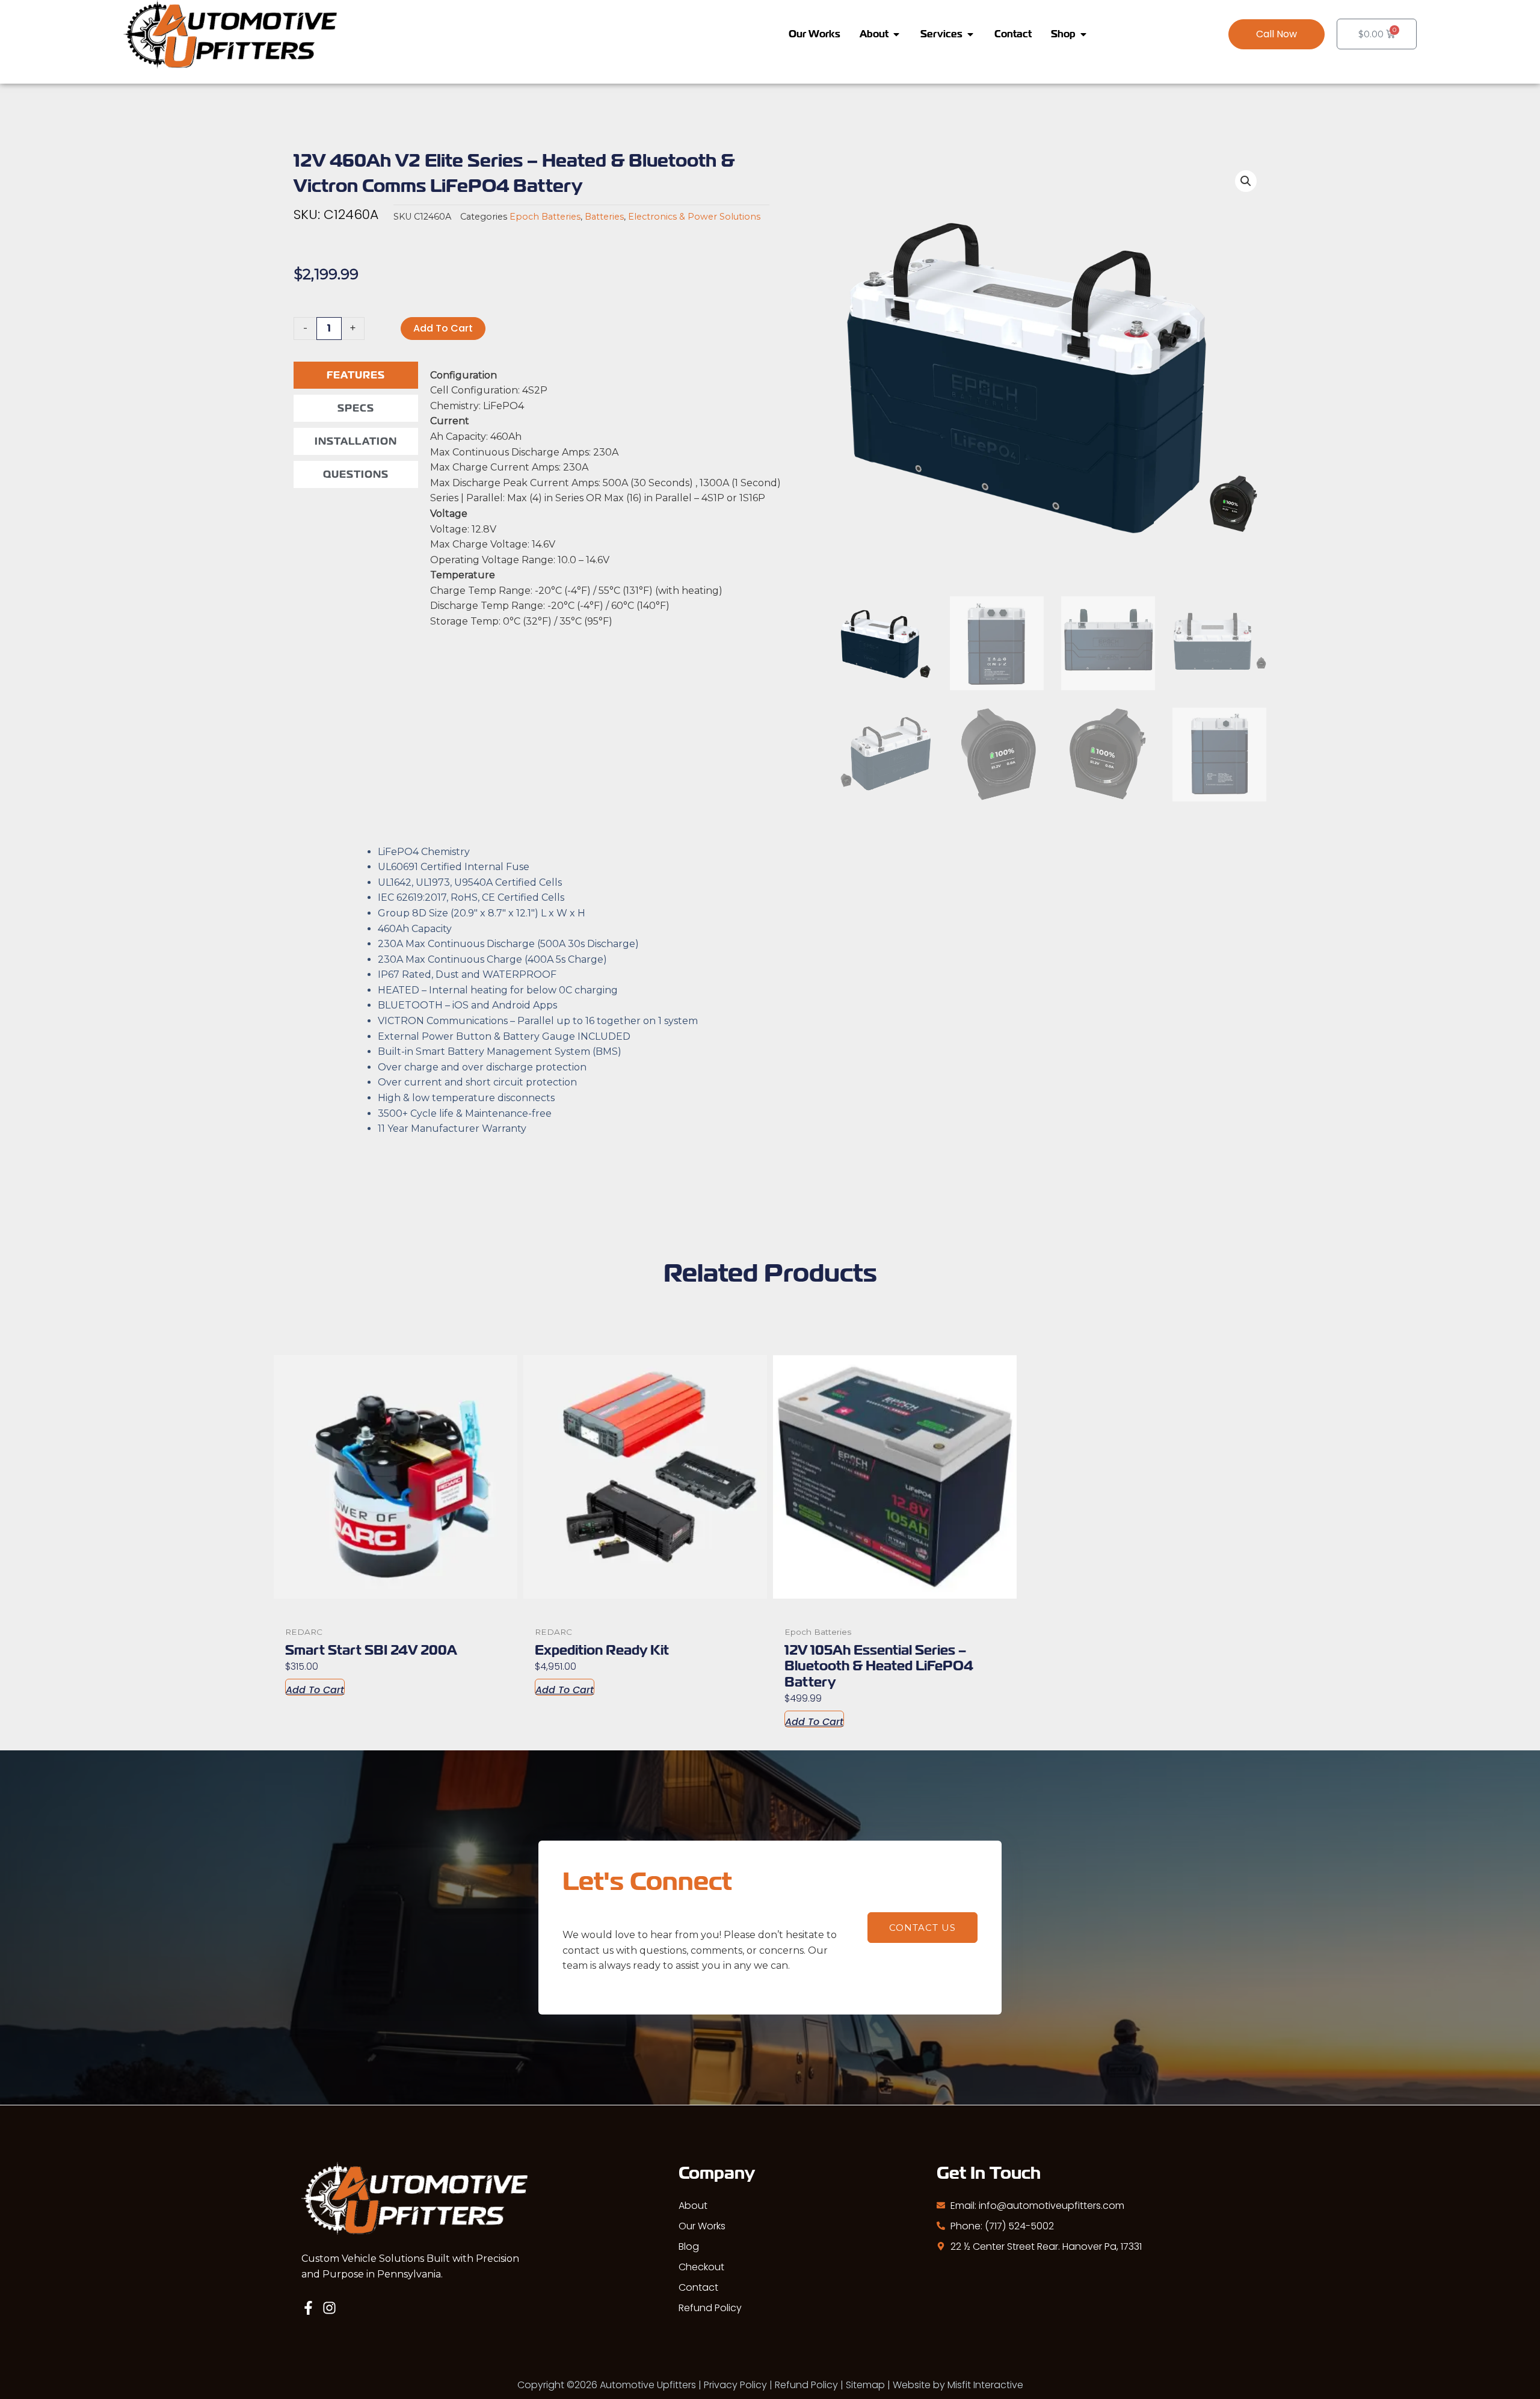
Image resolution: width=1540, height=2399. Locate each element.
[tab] (356, 375)
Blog (689, 2246)
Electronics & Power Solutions (694, 217)
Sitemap (865, 2385)
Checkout (701, 2267)
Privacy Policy (735, 2385)
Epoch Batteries (545, 217)
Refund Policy (710, 2308)
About (693, 2206)
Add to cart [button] (315, 1689)
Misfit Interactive (985, 2385)
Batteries (604, 217)
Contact (698, 2287)
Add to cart (443, 328)
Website (912, 2385)
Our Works (702, 2226)
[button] (1277, 34)
